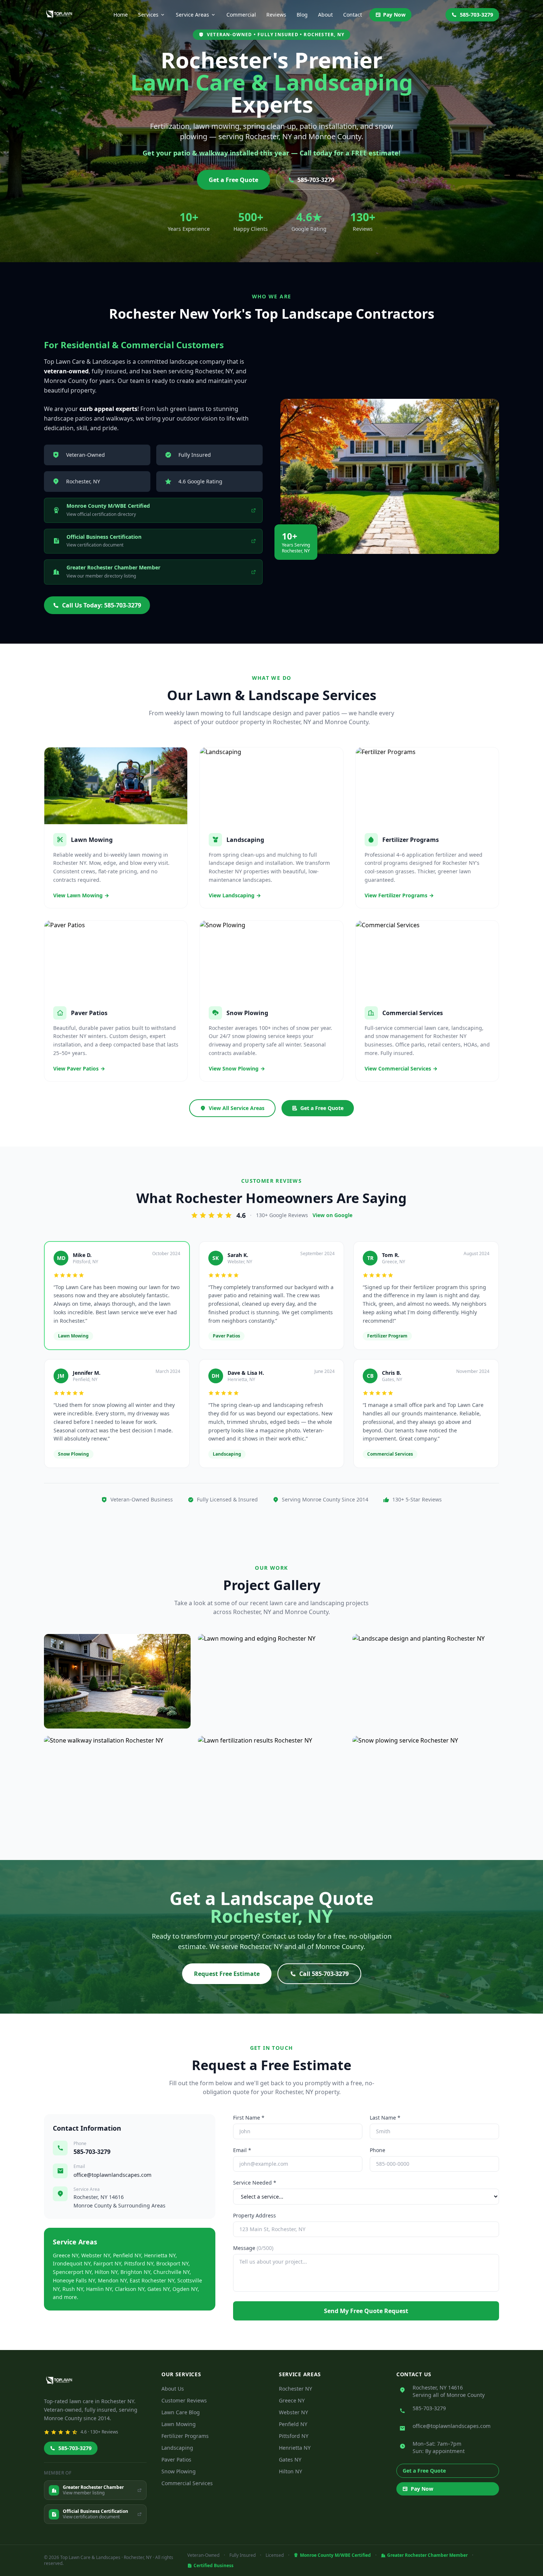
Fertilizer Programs (185, 2436)
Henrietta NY (295, 2448)
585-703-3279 (477, 15)
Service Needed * (255, 2183)
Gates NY (290, 2459)
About (325, 15)
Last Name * (385, 2118)
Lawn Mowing (179, 2424)
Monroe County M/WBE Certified (335, 2555)
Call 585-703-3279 (324, 1974)
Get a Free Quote (233, 180)
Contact (353, 15)
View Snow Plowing (234, 1068)
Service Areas (192, 15)
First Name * (249, 2118)
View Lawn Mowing (78, 895)
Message (253, 2248)
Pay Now (394, 15)
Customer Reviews (184, 2400)
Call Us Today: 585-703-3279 (102, 605)
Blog (302, 15)
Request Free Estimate (227, 1974)
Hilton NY (291, 2471)
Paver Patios (176, 2459)
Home (121, 15)
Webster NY (293, 2412)
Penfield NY (293, 2424)
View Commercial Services (398, 1068)
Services (148, 15)
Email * (242, 2150)
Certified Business (214, 2566)
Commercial (241, 15)
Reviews (276, 15)
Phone (378, 2150)
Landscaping (177, 2448)
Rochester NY (296, 2389)
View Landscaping (232, 895)
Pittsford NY (294, 2436)
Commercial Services (187, 2483)
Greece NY (292, 2400)
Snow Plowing (179, 2471)
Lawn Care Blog (181, 2412)
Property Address (255, 2215)
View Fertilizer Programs (396, 895)
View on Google (332, 1215)
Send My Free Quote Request (366, 2311)
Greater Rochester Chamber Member (427, 2555)
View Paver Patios (76, 1068)
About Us (173, 2389)
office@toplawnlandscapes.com (112, 2175)
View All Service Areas (237, 1108)
